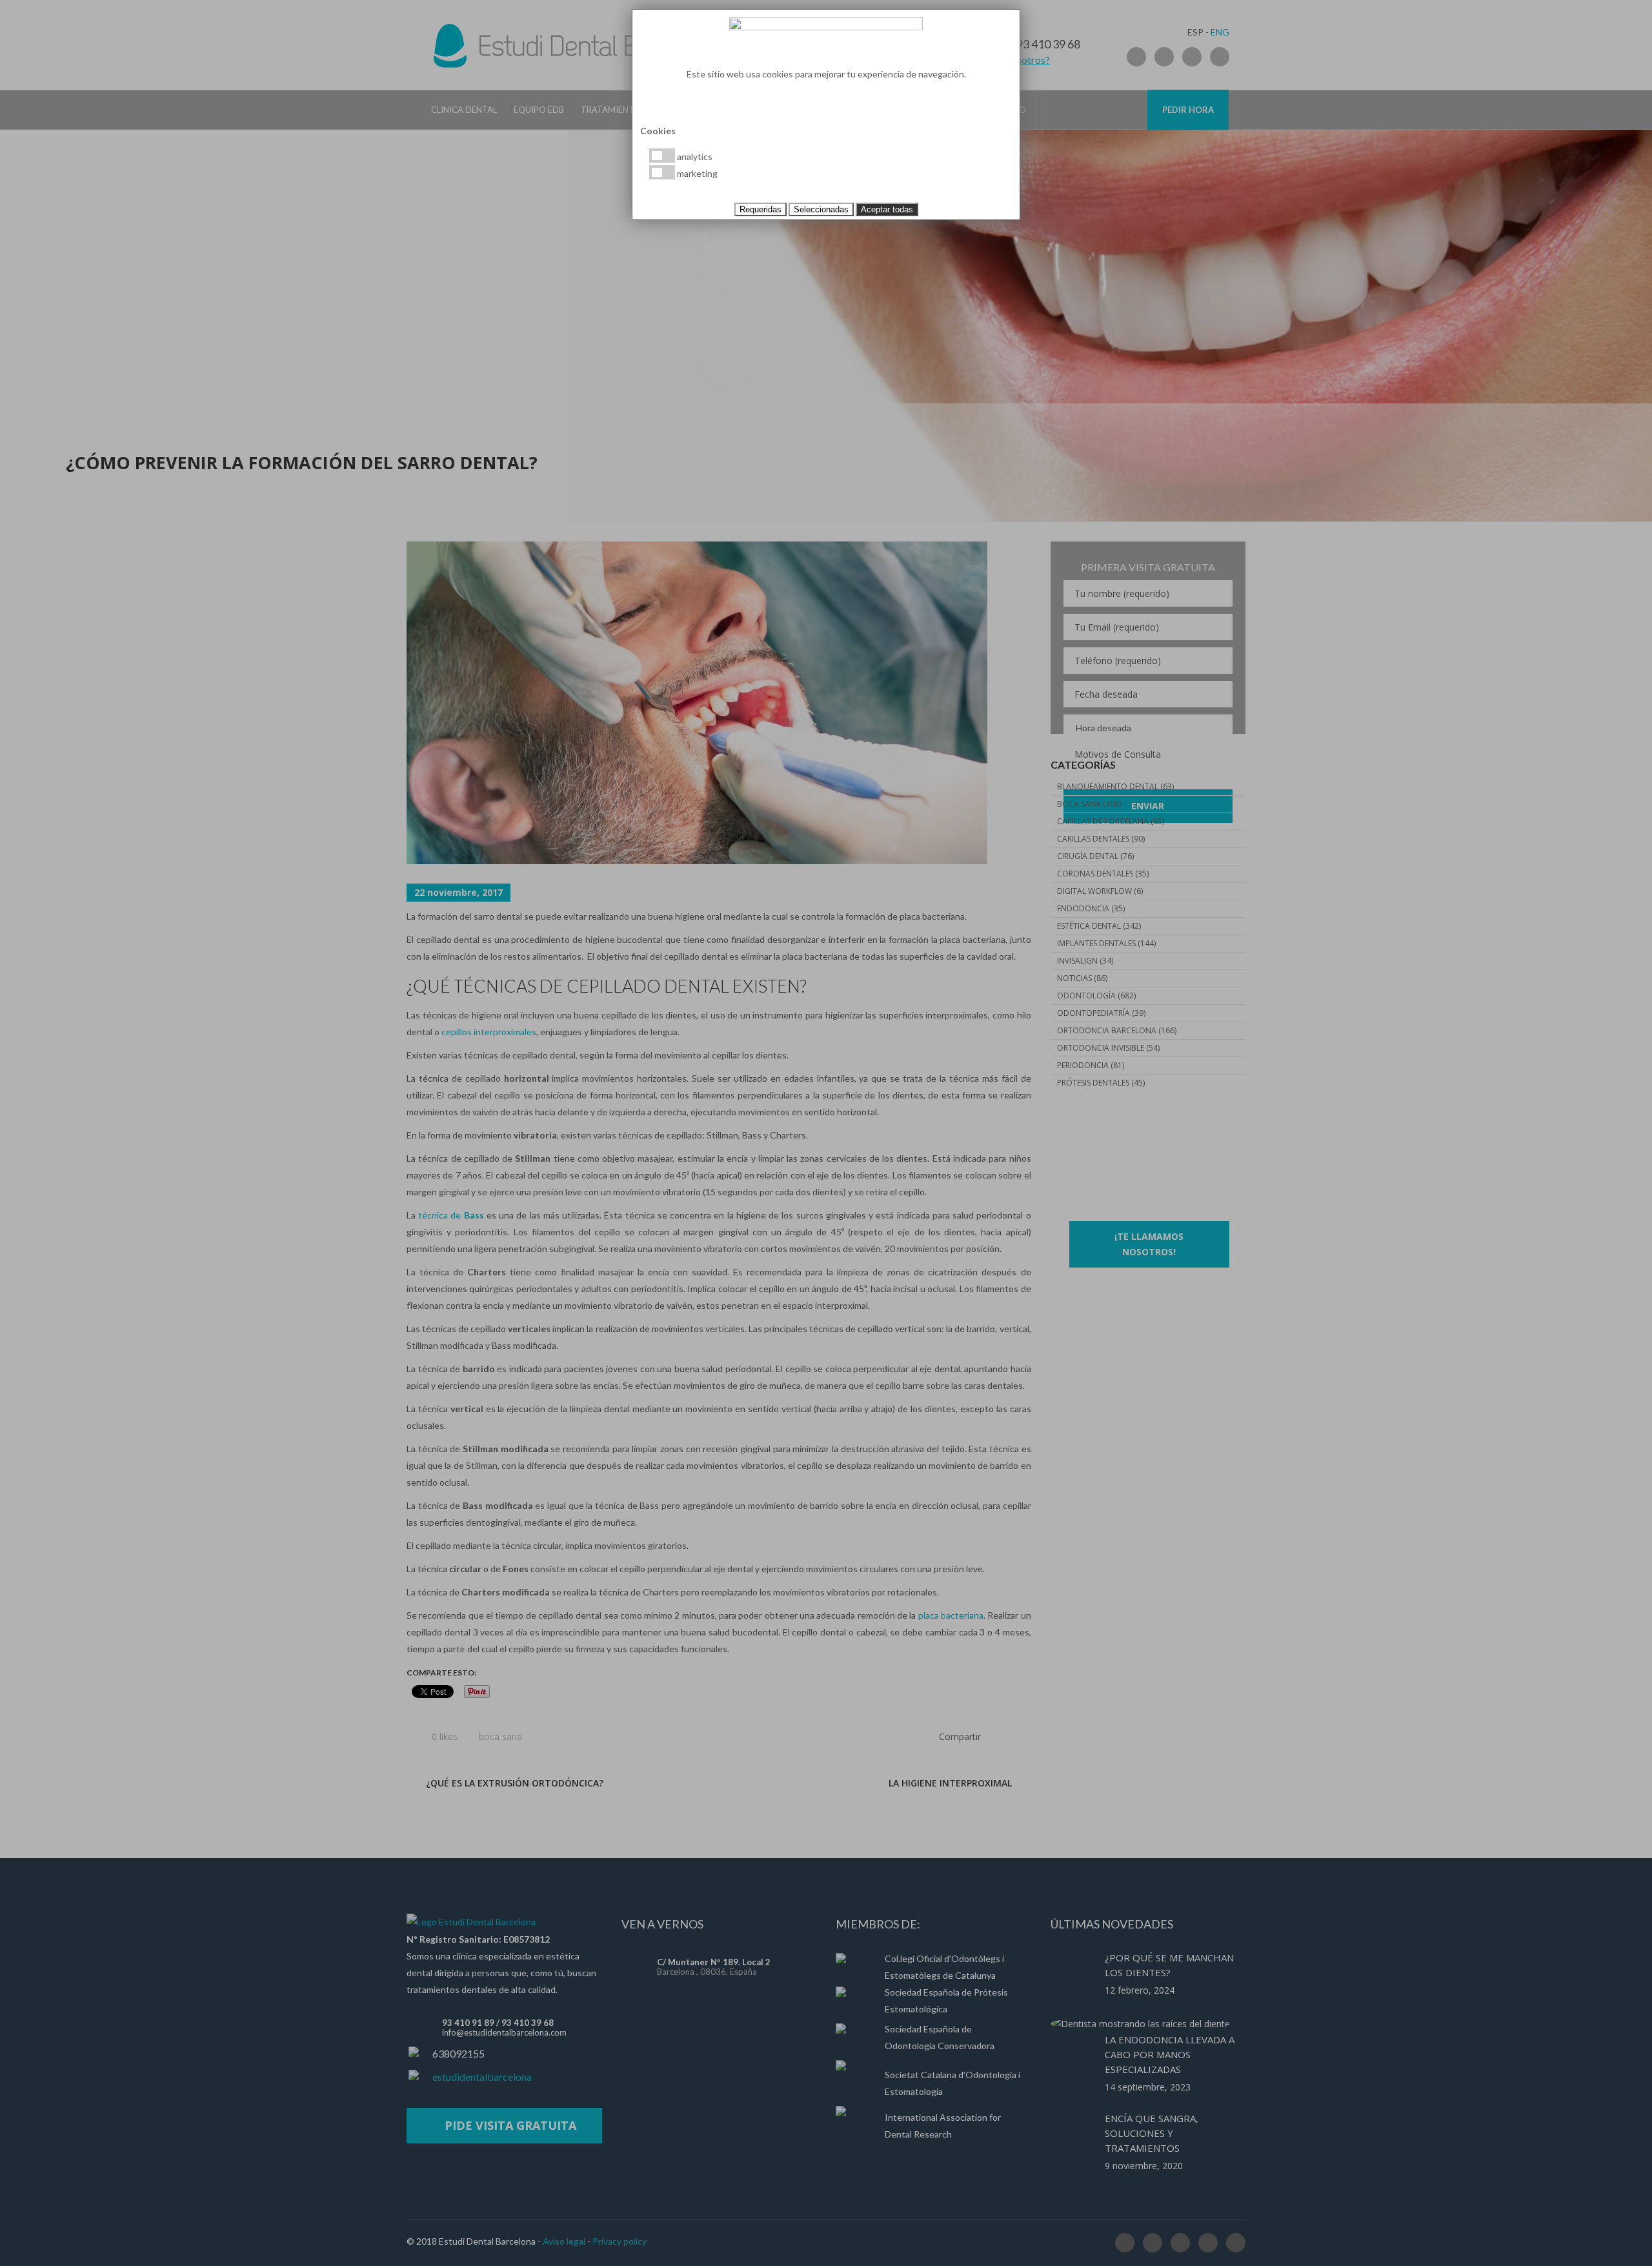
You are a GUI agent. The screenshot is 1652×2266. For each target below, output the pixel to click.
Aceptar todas (887, 209)
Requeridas (761, 209)
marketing (696, 173)
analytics (694, 157)
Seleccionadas (821, 209)
